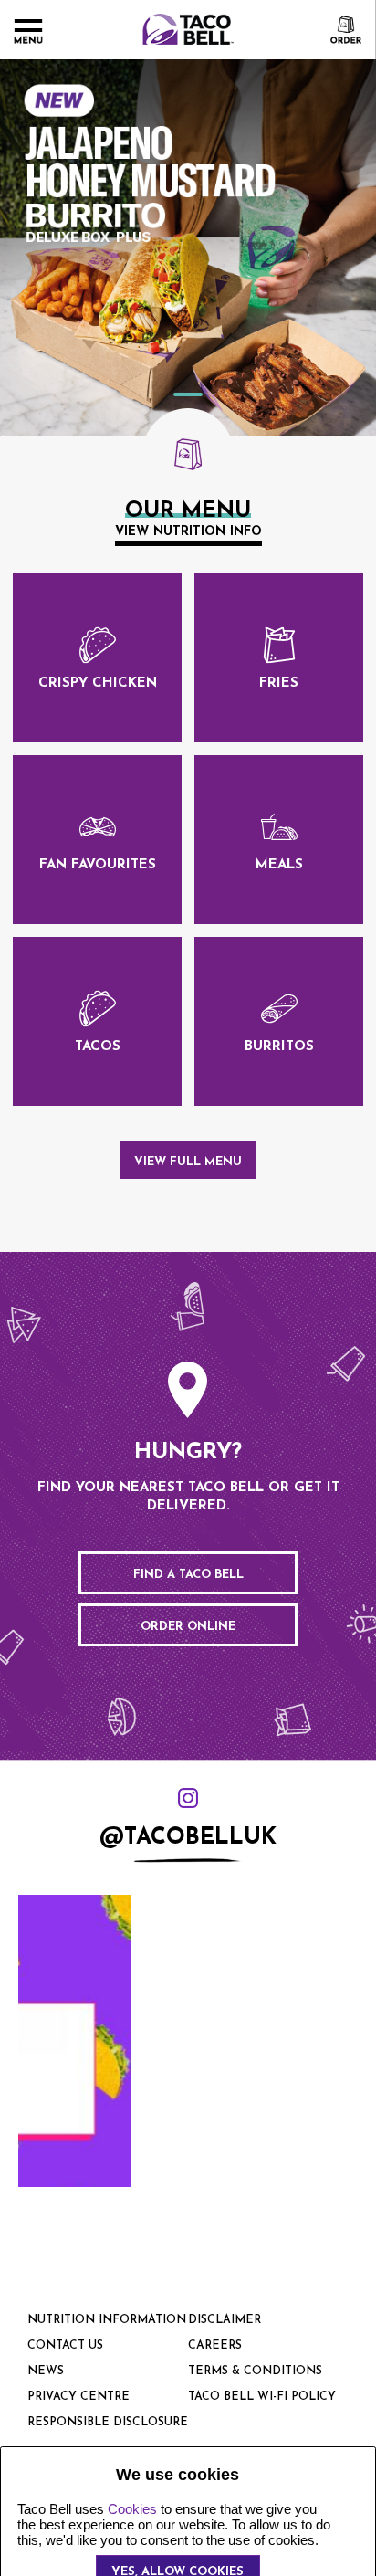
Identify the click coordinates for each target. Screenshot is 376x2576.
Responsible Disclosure (108, 2423)
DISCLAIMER (225, 2320)
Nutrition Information (107, 2320)
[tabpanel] (188, 247)
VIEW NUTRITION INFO (188, 532)
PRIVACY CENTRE (78, 2397)
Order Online (188, 1627)
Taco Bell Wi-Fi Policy (262, 2397)
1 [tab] (188, 394)
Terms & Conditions (255, 2371)
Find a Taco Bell (188, 1575)
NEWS (46, 2371)
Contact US (65, 2346)
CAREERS (215, 2346)
